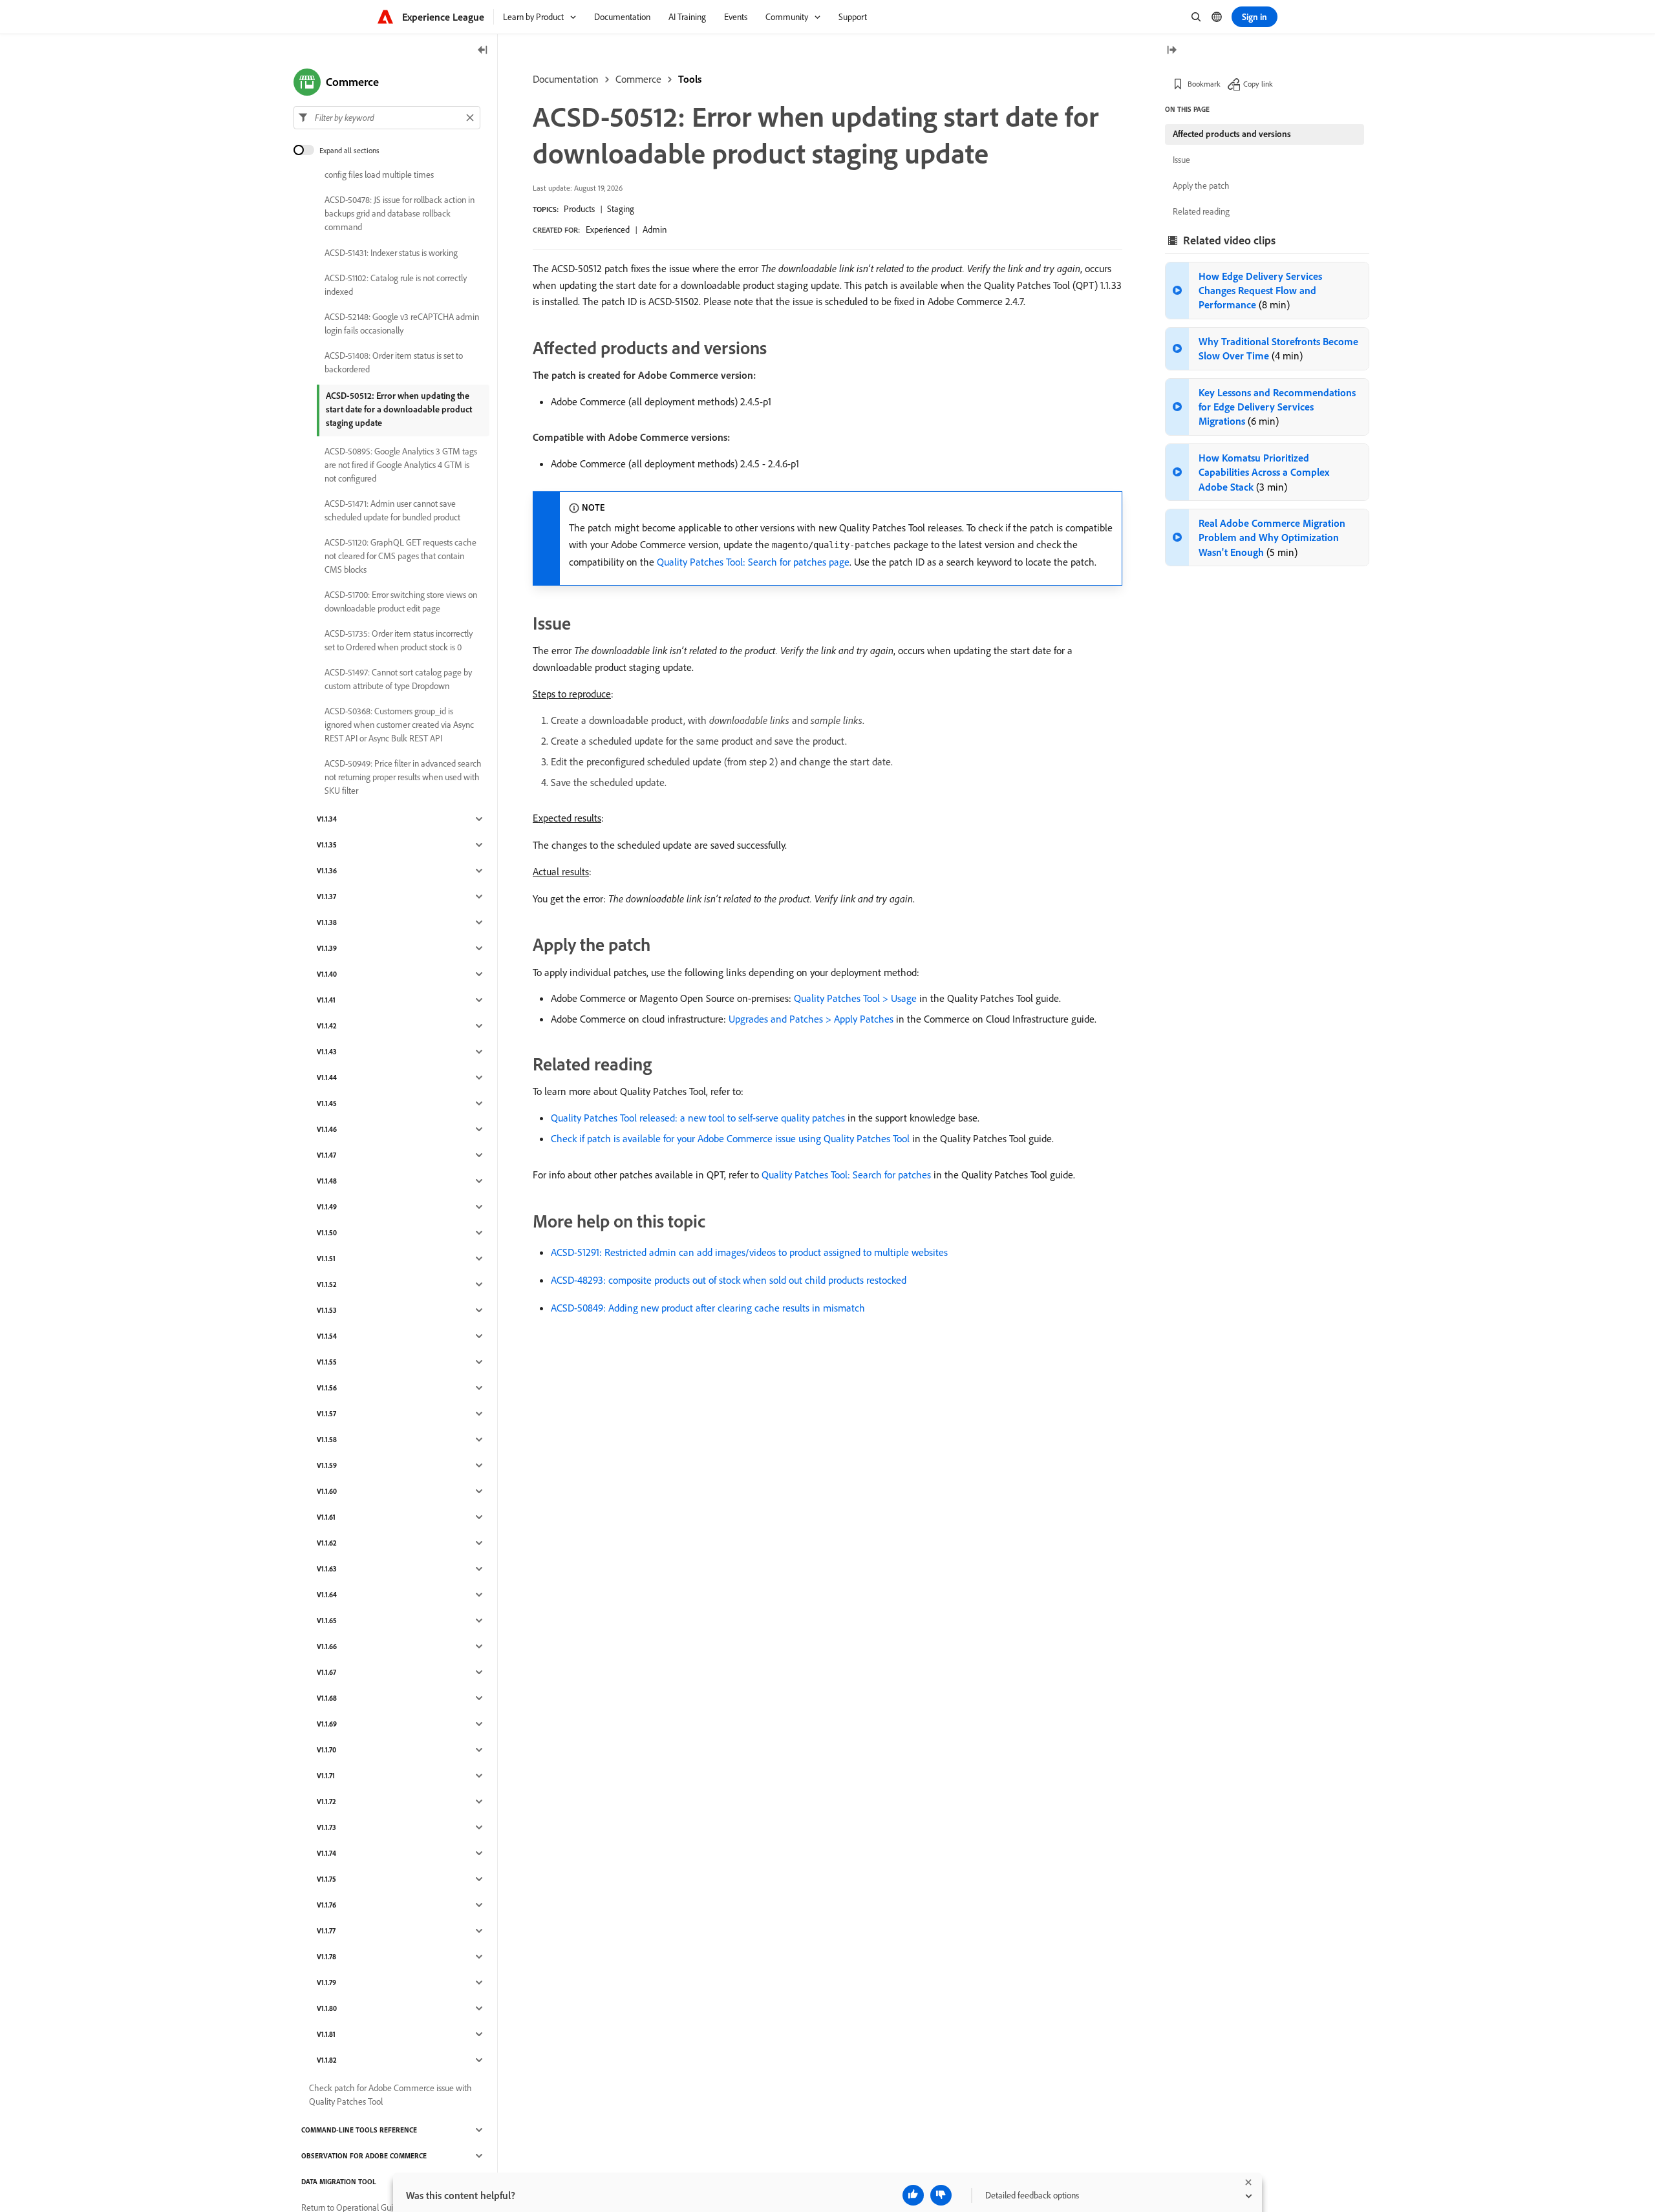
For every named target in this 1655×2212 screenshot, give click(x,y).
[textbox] (387, 118)
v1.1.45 (327, 1103)
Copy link (1258, 84)
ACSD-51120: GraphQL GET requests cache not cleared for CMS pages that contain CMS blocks (400, 556)
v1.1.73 (326, 1827)
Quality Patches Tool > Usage (855, 998)
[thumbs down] (941, 2195)
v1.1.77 (326, 1931)
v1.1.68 (327, 1698)
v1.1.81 (326, 2034)
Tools (690, 79)
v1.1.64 (327, 1595)
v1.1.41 (326, 1000)
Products (579, 209)
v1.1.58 (327, 1440)
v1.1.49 (327, 1207)
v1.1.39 (327, 948)
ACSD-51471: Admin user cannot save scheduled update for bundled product (392, 510)
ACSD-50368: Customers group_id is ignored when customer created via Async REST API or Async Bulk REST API (399, 725)
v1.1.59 (327, 1465)
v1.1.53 (327, 1310)
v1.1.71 (326, 1776)
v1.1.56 (327, 1388)
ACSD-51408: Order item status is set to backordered (394, 362)
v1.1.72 (326, 1802)
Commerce (638, 79)
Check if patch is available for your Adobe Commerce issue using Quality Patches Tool (730, 1138)
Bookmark (1204, 84)
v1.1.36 (327, 871)
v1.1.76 (326, 1905)
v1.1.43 (327, 1052)
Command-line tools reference (359, 2130)
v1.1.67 (326, 1672)
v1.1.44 (327, 1078)
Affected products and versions (1232, 134)
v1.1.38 (327, 922)
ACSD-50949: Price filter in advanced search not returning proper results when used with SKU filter (403, 777)
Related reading (1201, 211)
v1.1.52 (327, 1284)
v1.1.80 (327, 2008)
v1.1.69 (327, 1724)
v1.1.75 (326, 1879)
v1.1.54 (327, 1336)
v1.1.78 (326, 1957)
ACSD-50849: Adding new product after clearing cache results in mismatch (708, 1308)
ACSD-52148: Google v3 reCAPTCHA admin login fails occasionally (402, 324)
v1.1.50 (327, 1233)
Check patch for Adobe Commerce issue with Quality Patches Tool (390, 2095)
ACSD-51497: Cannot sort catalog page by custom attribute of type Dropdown (398, 679)
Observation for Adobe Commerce (364, 2156)
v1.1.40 (327, 974)
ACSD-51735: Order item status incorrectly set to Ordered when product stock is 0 (399, 640)
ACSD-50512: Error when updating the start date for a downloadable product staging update (399, 409)
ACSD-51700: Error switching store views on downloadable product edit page (401, 601)
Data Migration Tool (339, 2182)
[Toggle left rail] (483, 51)
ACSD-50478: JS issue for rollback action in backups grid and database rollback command (400, 213)
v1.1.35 (327, 845)
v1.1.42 (327, 1026)
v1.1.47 (326, 1155)
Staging (621, 209)
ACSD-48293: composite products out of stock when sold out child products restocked (729, 1280)
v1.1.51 (326, 1259)
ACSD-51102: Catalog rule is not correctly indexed (396, 285)
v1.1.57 (326, 1414)
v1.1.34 (327, 819)
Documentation (566, 79)
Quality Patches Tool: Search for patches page (753, 562)
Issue (1181, 160)
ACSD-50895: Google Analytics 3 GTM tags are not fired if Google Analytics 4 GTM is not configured (401, 465)
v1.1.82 (327, 2060)
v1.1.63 (327, 1569)
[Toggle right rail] (1171, 51)
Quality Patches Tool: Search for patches (846, 1175)
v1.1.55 (327, 1362)
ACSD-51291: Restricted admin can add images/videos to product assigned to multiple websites (749, 1252)
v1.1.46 (327, 1129)
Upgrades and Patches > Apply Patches (811, 1019)
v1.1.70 (326, 1750)
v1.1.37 (326, 897)
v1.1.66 (327, 1646)
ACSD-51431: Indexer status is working (391, 253)
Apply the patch (1201, 186)
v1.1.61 (326, 1517)
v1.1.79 (326, 1983)
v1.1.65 (327, 1621)
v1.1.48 (327, 1181)
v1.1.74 (326, 1853)
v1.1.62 (327, 1543)
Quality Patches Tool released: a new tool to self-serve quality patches (698, 1118)
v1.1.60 (327, 1491)
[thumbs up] (913, 2195)
